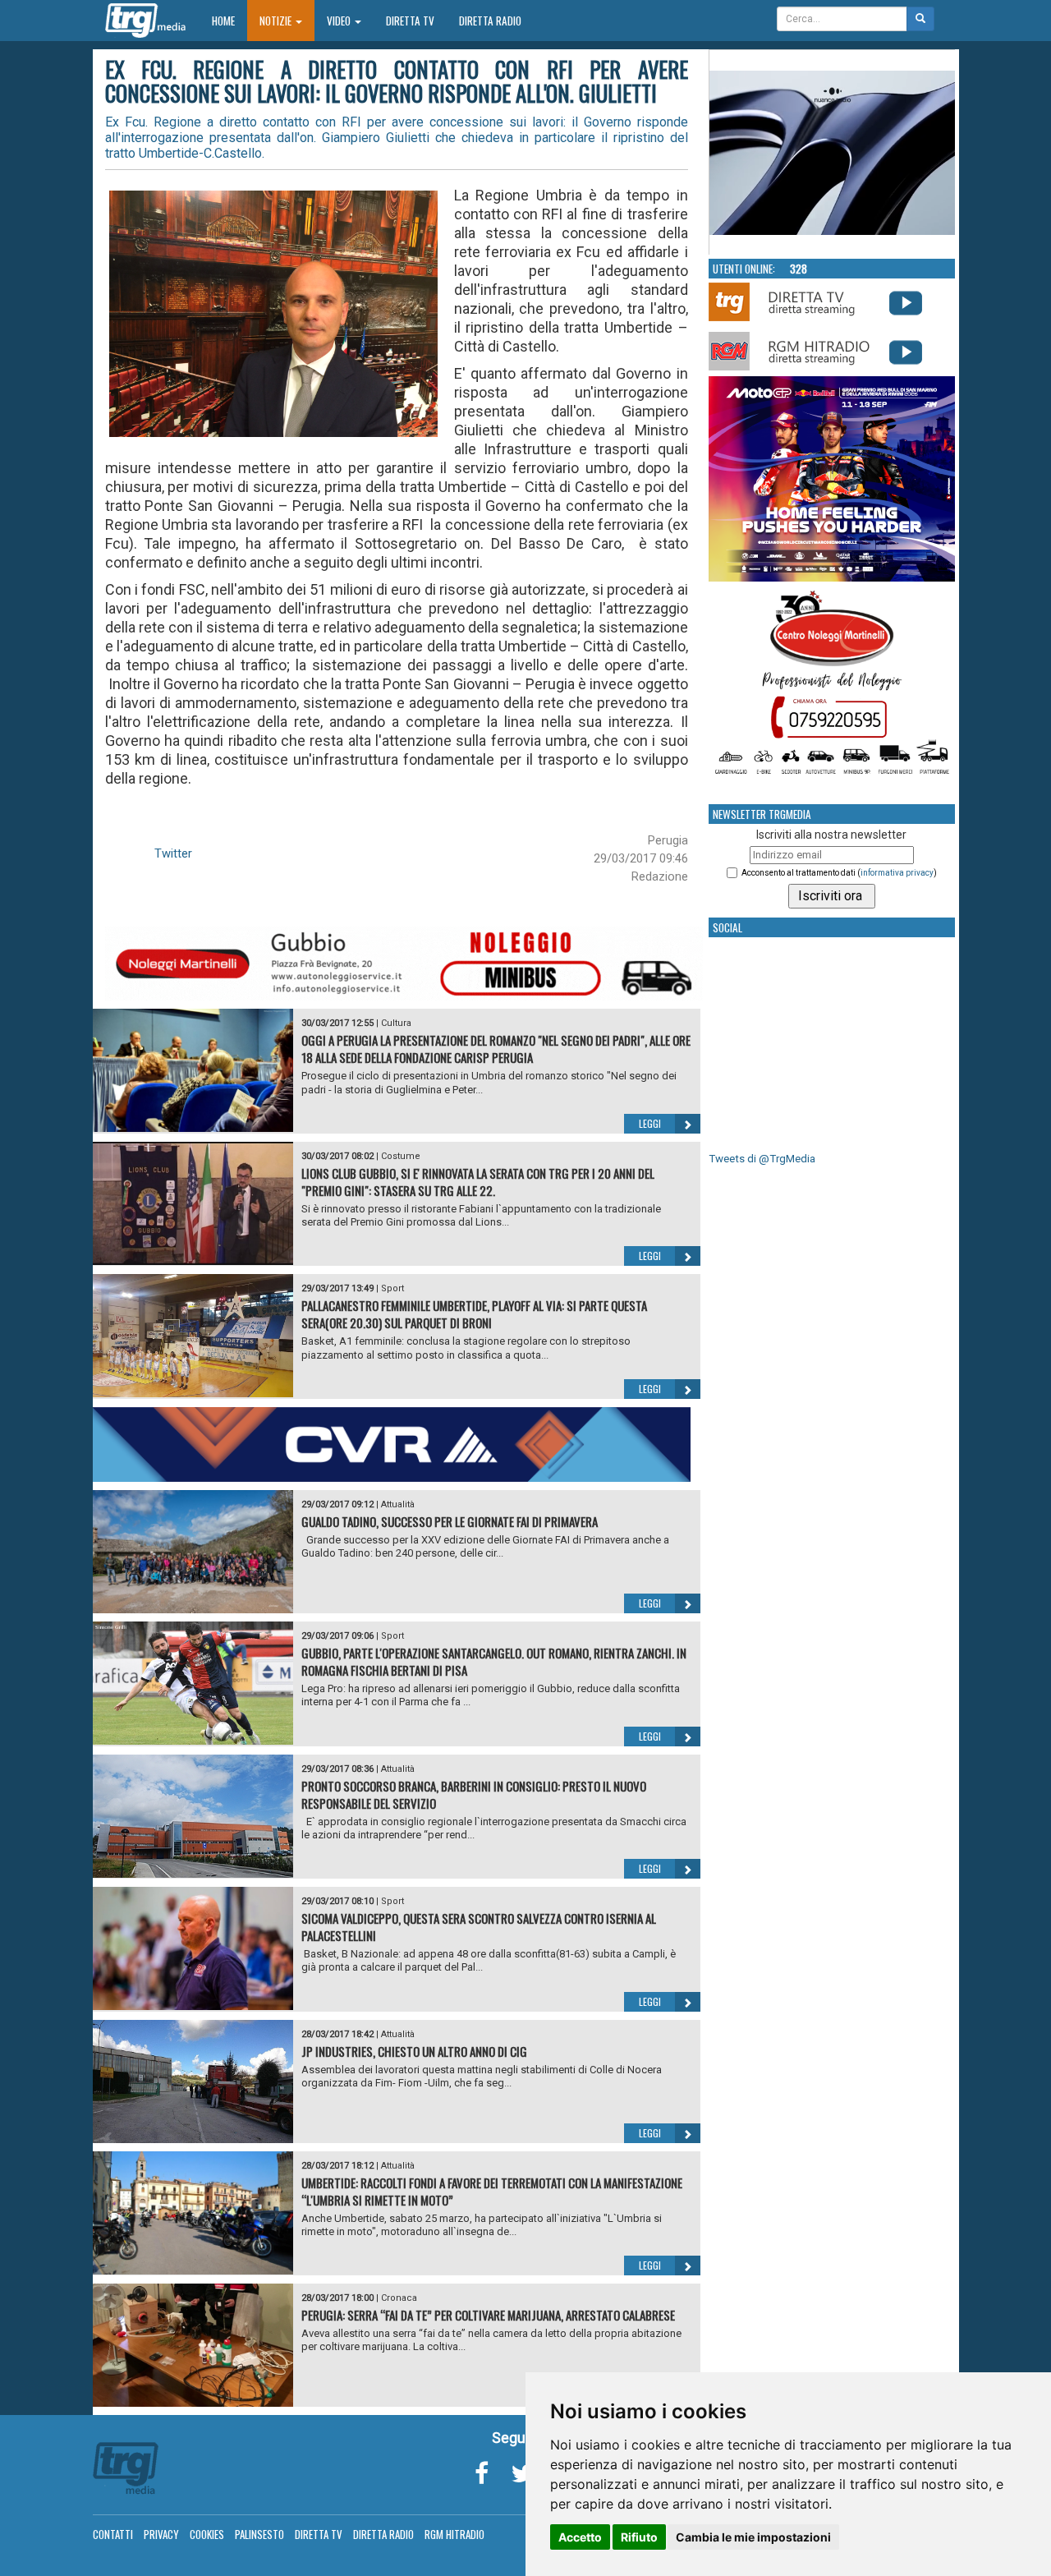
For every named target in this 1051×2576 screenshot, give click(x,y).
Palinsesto (259, 2534)
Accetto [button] (580, 2537)
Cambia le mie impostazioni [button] (753, 2537)
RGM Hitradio (454, 2534)
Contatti (113, 2534)
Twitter (173, 853)
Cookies (207, 2534)
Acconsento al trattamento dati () (839, 873)
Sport (392, 1288)
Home (229, 20)
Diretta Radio (490, 21)
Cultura (396, 1023)
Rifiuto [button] (639, 2537)
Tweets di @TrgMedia (762, 1159)
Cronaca (399, 2298)
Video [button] (340, 21)
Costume (401, 1156)
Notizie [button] (277, 21)
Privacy (161, 2534)
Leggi (650, 1123)
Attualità (398, 1504)
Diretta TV (410, 21)
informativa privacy (897, 873)
